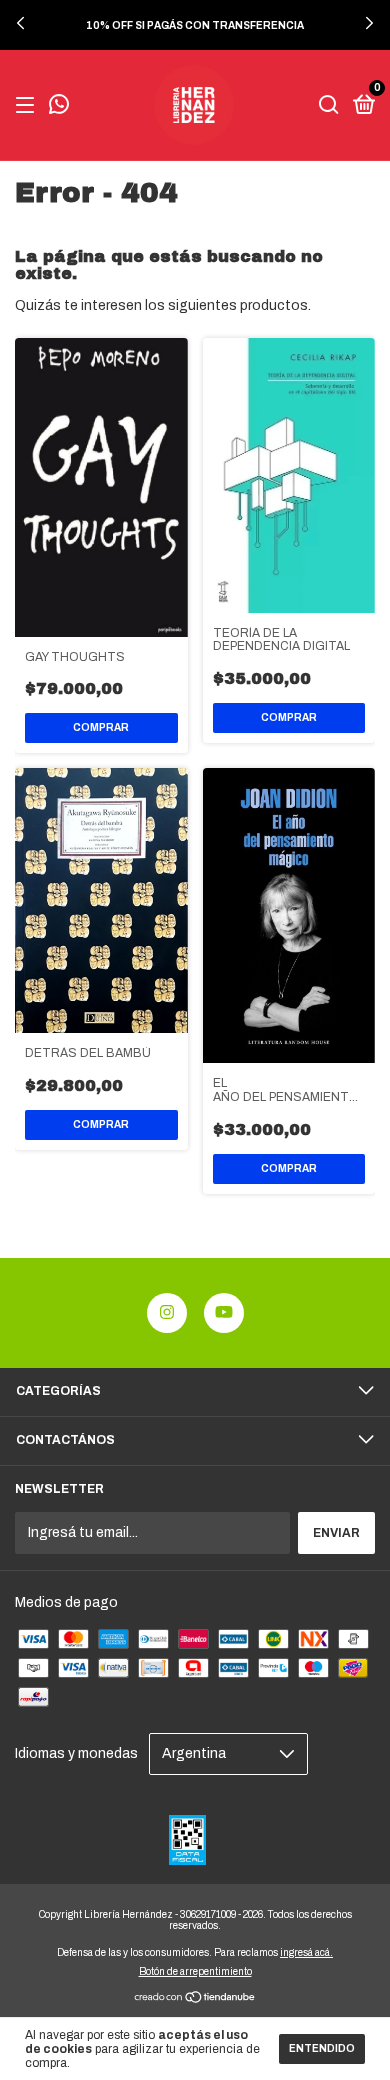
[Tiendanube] (195, 1999)
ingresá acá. (306, 1952)
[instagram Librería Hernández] (167, 1313)
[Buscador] (329, 106)
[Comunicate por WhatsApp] (59, 107)
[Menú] (28, 106)
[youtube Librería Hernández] (224, 1313)
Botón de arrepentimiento (195, 1971)
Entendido (322, 2048)
